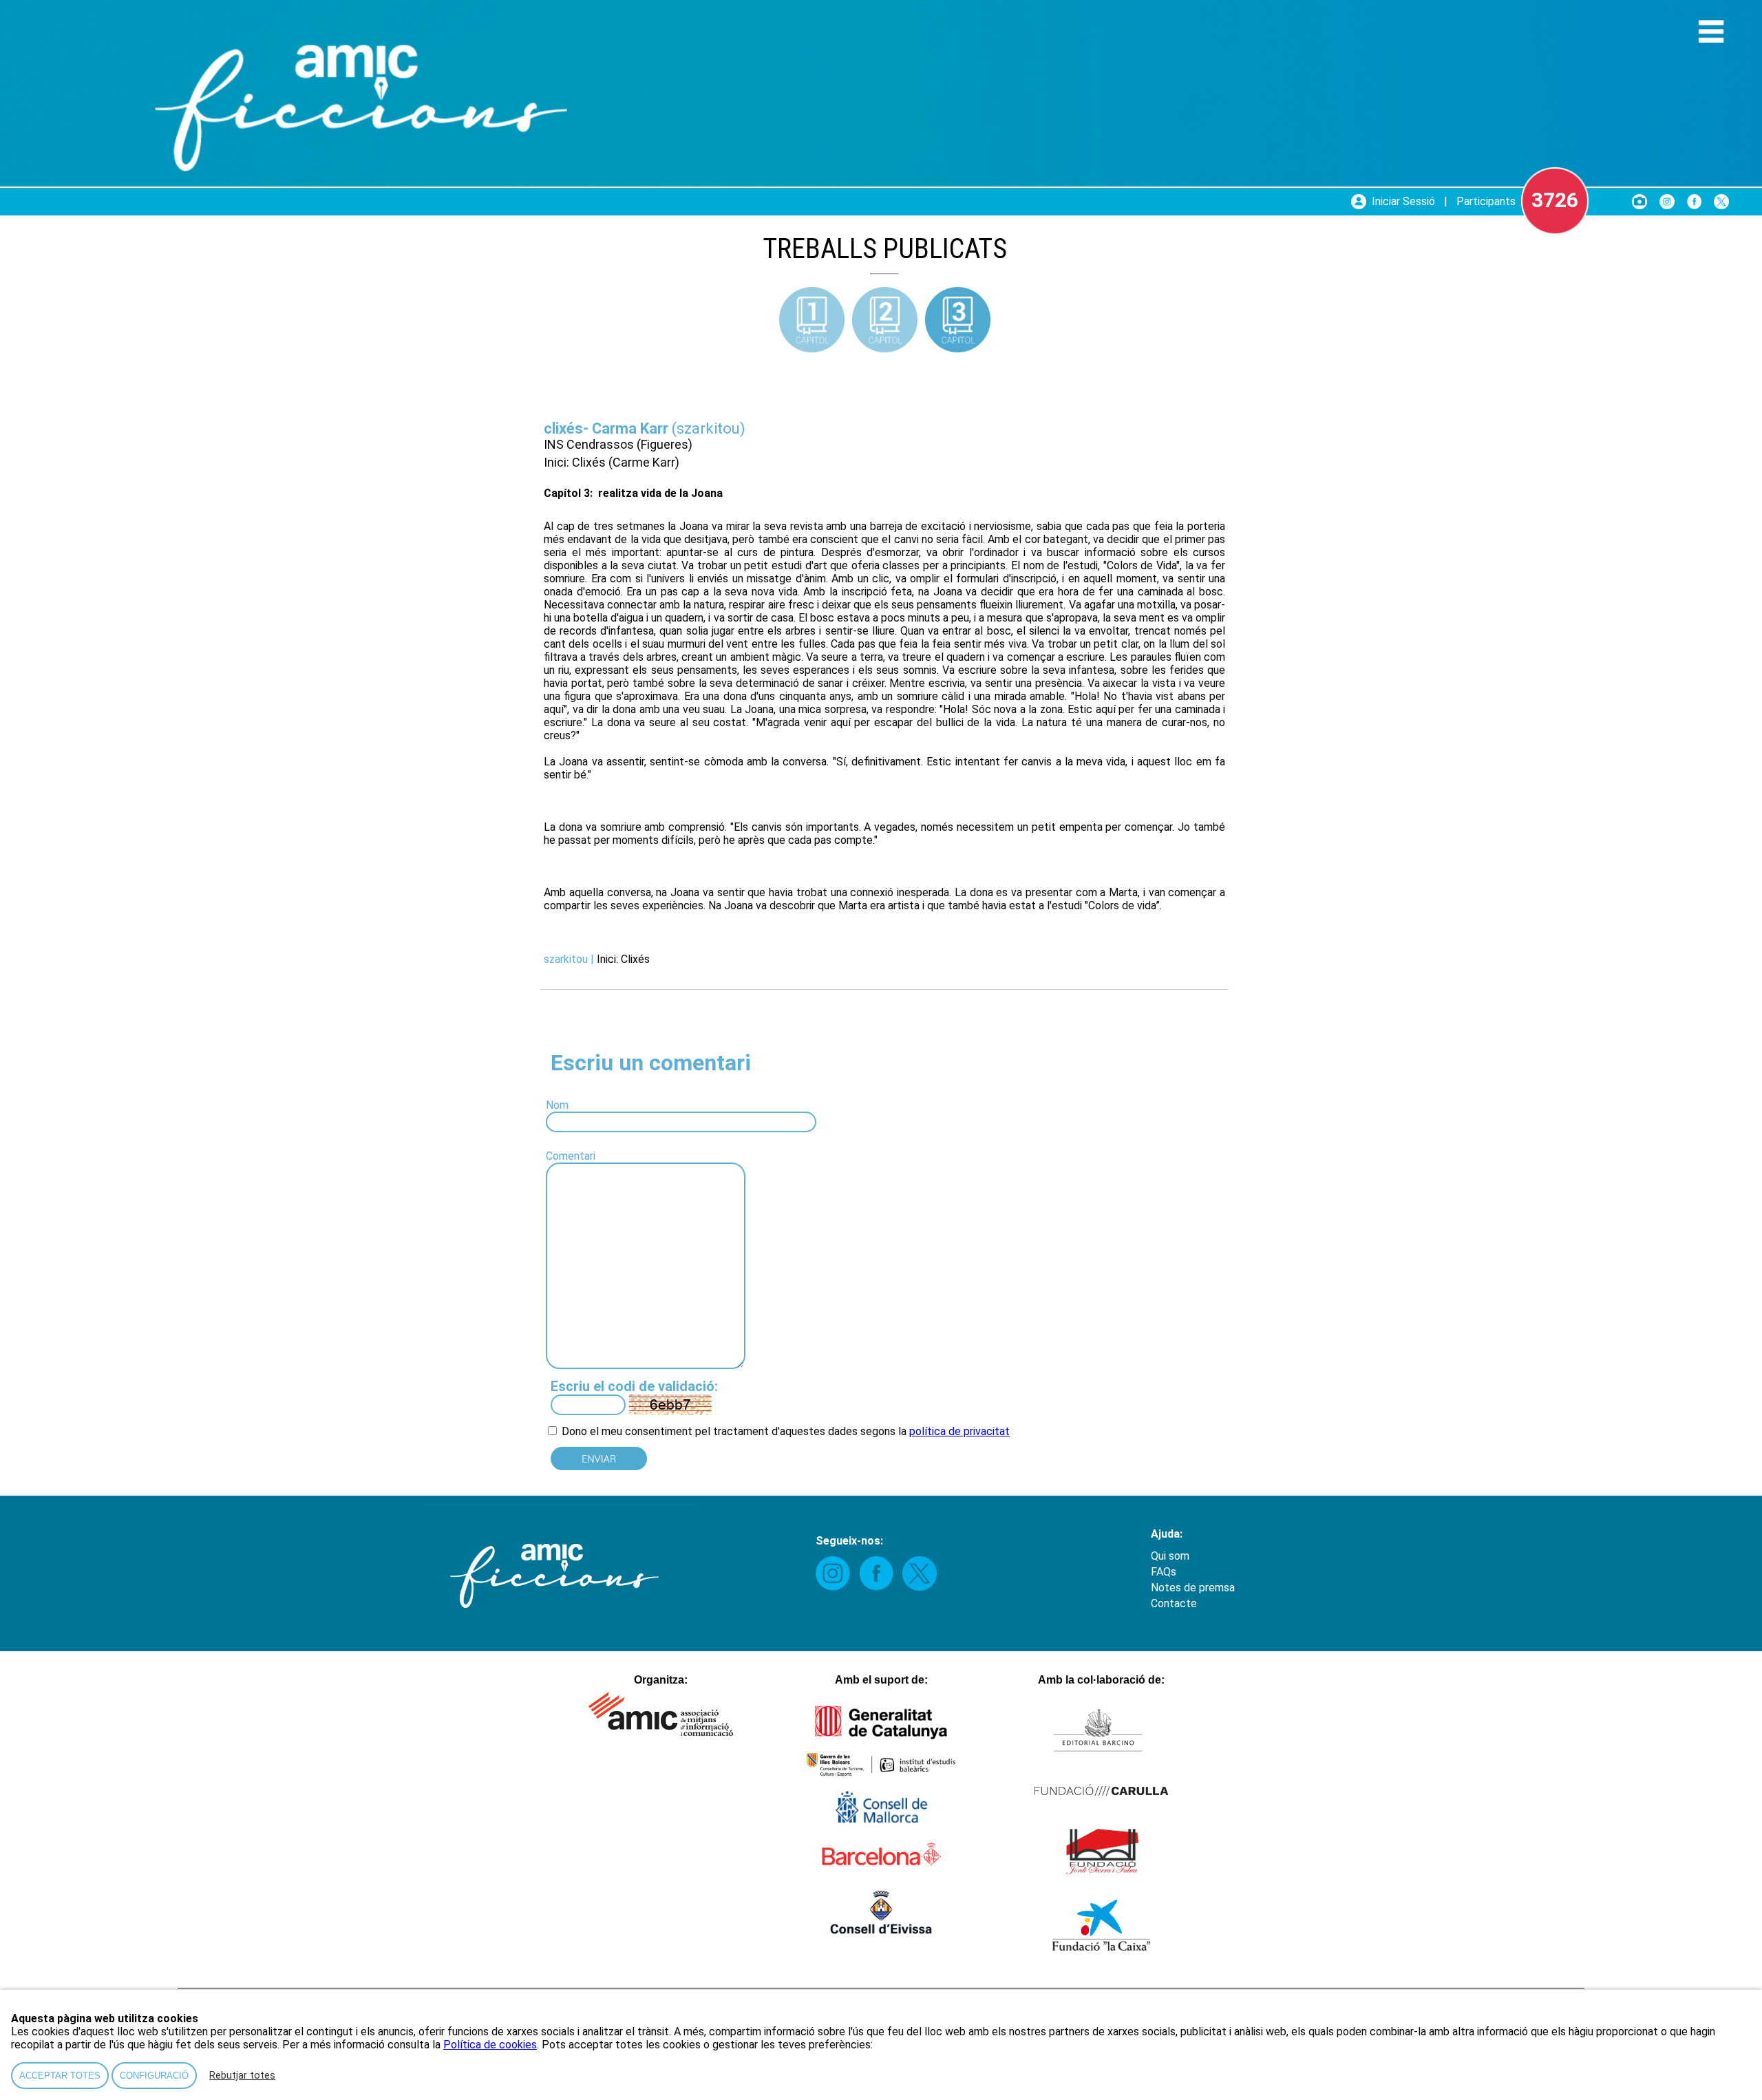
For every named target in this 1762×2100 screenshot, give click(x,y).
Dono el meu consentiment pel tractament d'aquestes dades (708, 1431)
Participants (1486, 201)
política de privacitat (959, 1431)
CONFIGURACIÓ (154, 2076)
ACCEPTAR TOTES (60, 2076)
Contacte (1174, 1603)
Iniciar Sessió (1403, 201)
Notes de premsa (1193, 1588)
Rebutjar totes (242, 2076)
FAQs (1164, 1572)
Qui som (1170, 1556)
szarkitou (708, 428)
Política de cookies (490, 2045)
